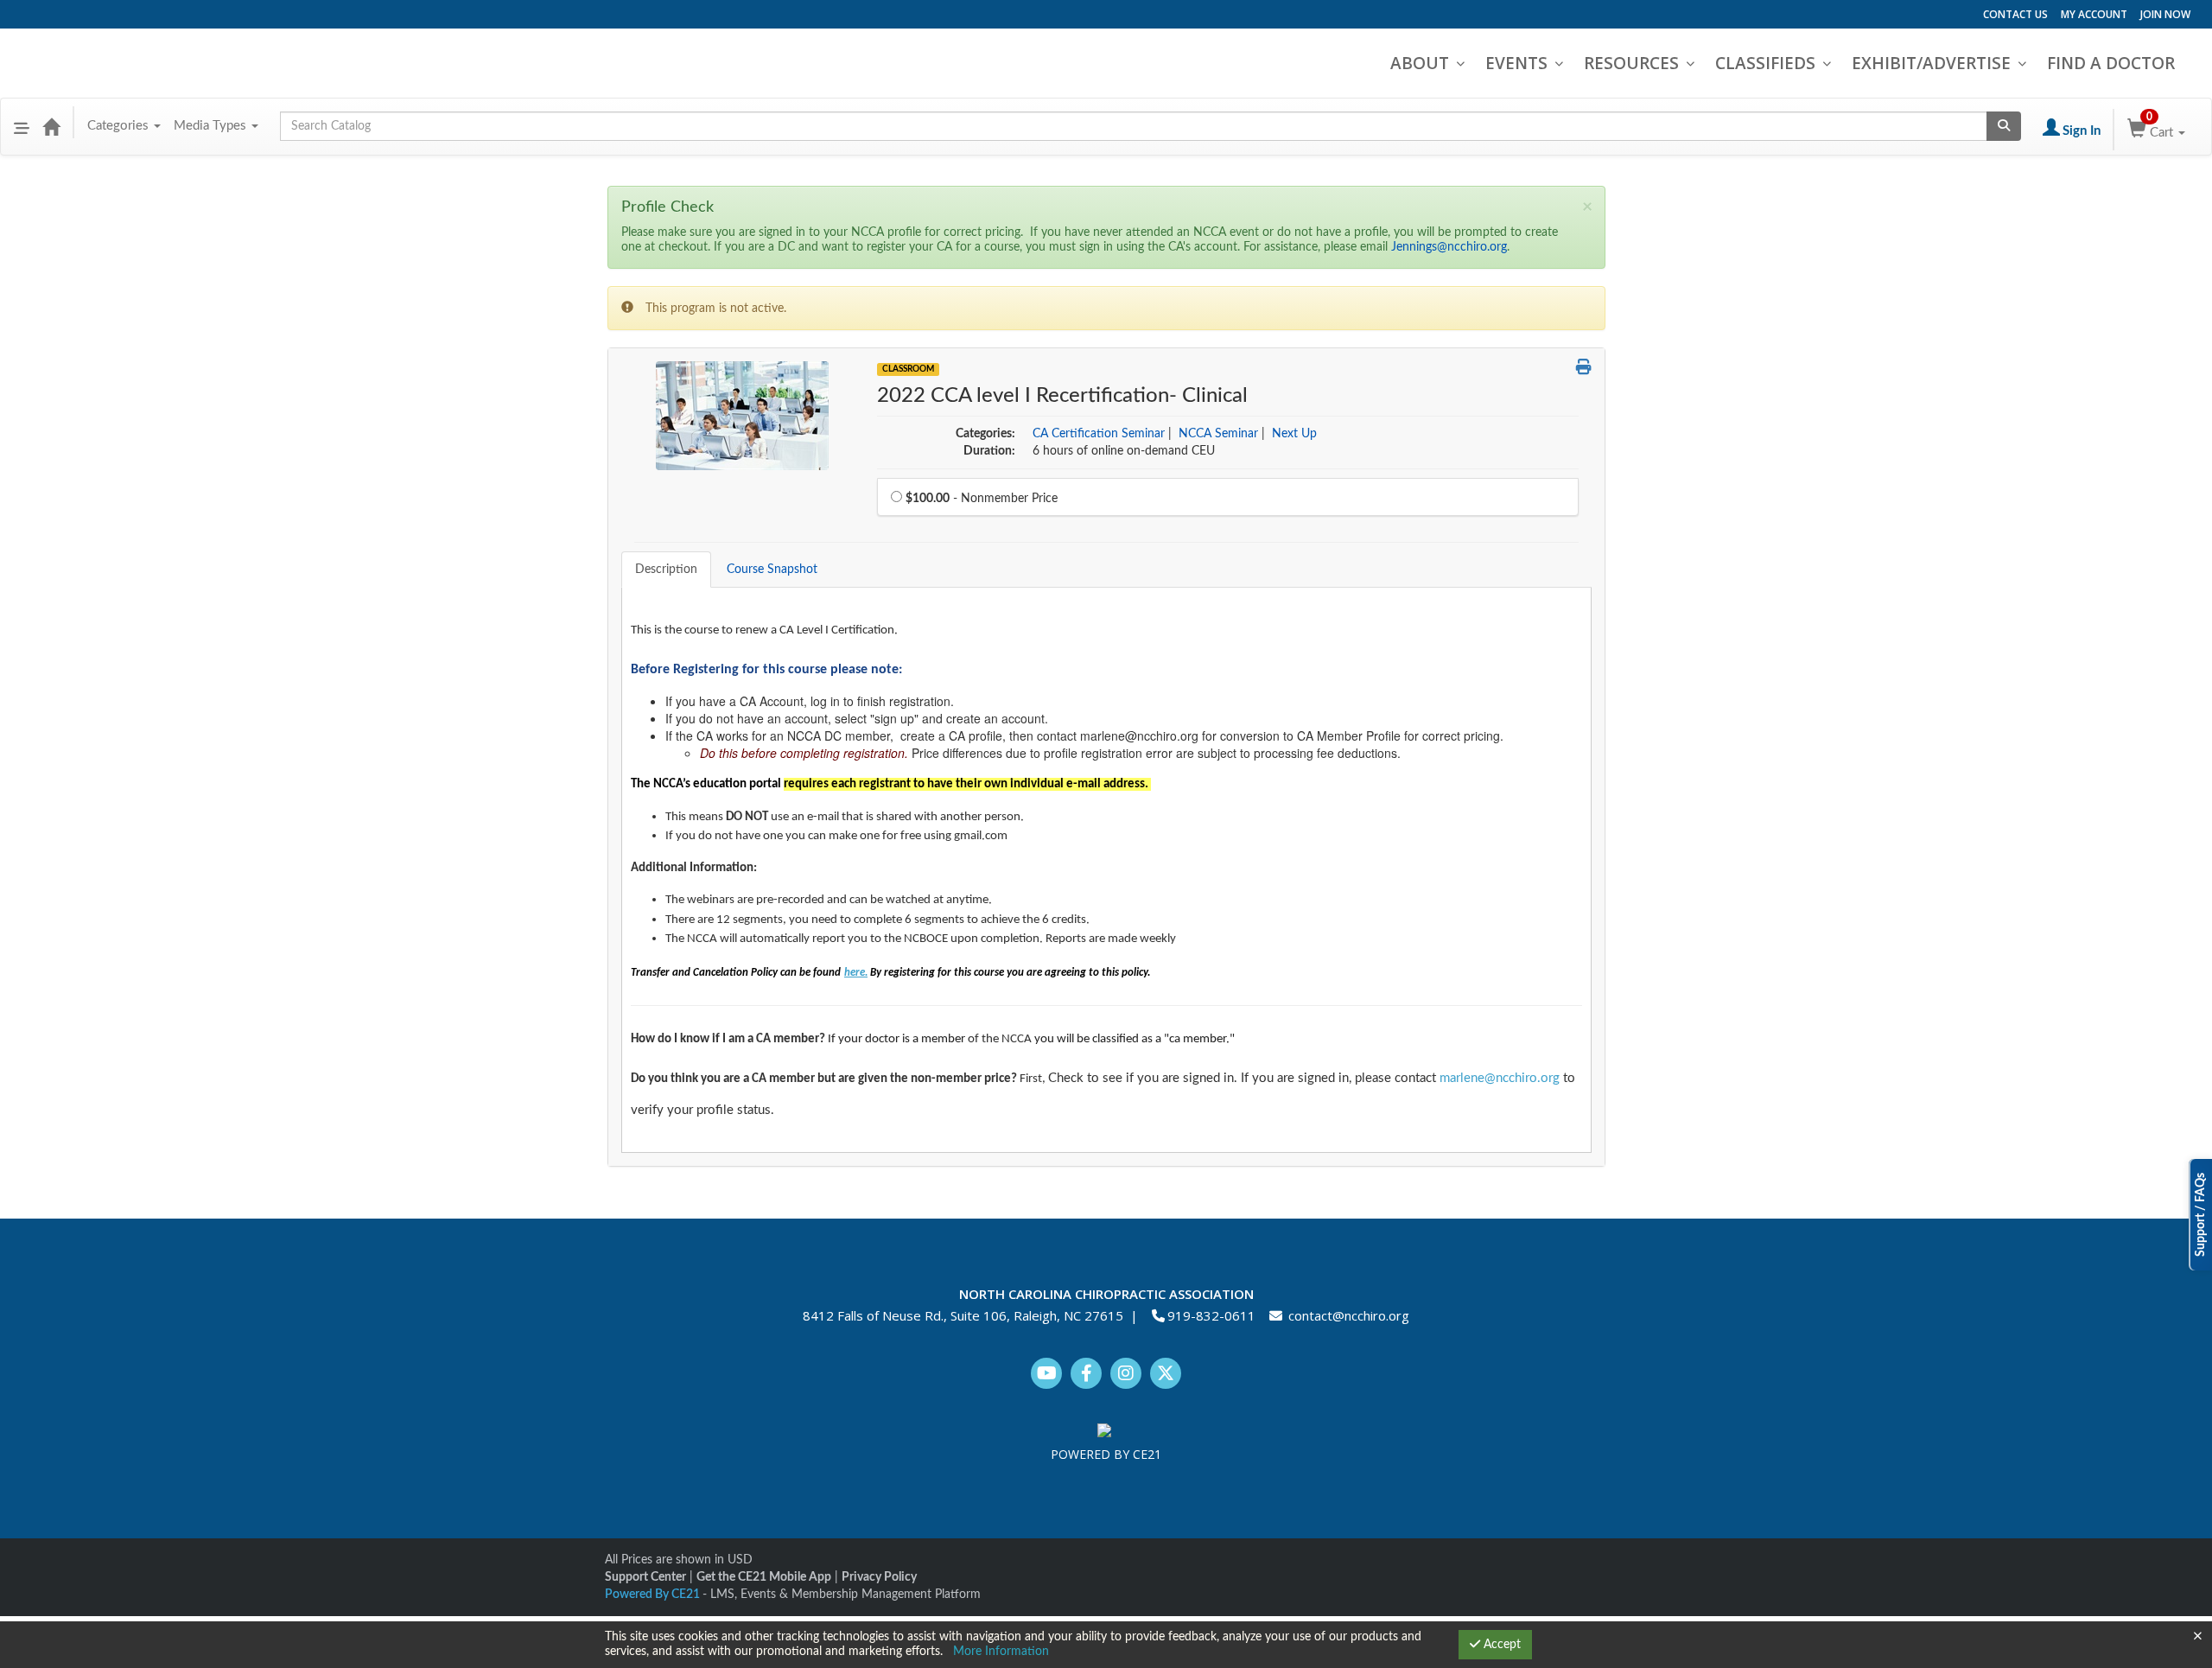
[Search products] (2004, 126)
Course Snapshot (772, 570)
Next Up (1294, 434)
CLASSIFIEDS (1765, 63)
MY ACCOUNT (2094, 14)
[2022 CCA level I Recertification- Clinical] (742, 415)
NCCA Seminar (1218, 434)
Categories (120, 126)
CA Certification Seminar (1099, 434)
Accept (1500, 1645)
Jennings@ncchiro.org (1449, 247)
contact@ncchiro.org (1349, 1315)
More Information (1001, 1652)
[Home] (51, 126)
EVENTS (1516, 63)
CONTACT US (2015, 14)
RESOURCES (1631, 63)
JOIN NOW (2165, 14)
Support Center (645, 1577)
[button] (22, 126)
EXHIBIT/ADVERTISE (1931, 63)
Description (666, 570)
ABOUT (1420, 63)
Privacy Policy (879, 1577)
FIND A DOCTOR (2111, 63)
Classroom (908, 369)
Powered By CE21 (654, 1595)
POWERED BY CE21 (1106, 1454)
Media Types (212, 126)
